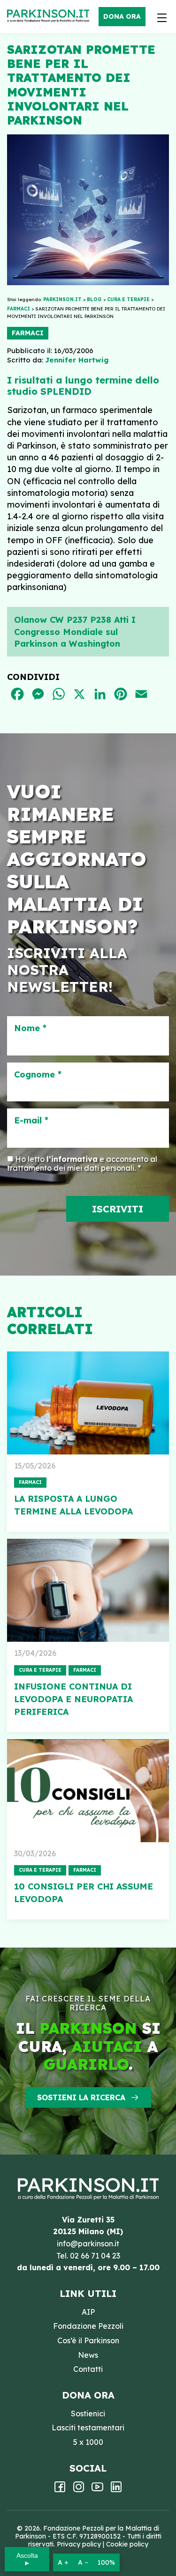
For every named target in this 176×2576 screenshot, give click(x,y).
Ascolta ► (27, 2559)
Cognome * (38, 1075)
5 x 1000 (88, 2442)
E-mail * (31, 1121)
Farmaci (28, 333)
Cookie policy (127, 2544)
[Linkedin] (116, 2490)
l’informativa (72, 1159)
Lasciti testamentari (88, 2428)
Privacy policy (79, 2544)
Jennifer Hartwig (77, 360)
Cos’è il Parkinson (88, 2340)
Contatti (88, 2369)
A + (63, 2562)
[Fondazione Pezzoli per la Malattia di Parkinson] (50, 16)
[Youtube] (97, 2490)
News (88, 2355)
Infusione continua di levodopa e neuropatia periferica (73, 1699)
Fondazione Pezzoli (88, 2326)
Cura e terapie (40, 1670)
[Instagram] (79, 2490)
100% (106, 2562)
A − (83, 2562)
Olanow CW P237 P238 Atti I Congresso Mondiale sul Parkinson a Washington (75, 631)
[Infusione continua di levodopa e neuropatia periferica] (88, 1590)
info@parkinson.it (88, 2244)
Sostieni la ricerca (81, 2097)
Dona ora (122, 16)
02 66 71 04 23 (95, 2256)
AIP (88, 2312)
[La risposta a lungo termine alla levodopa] (88, 1403)
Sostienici (88, 2414)
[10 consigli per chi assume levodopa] (88, 1791)
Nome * (30, 1028)
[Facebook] (60, 2490)
